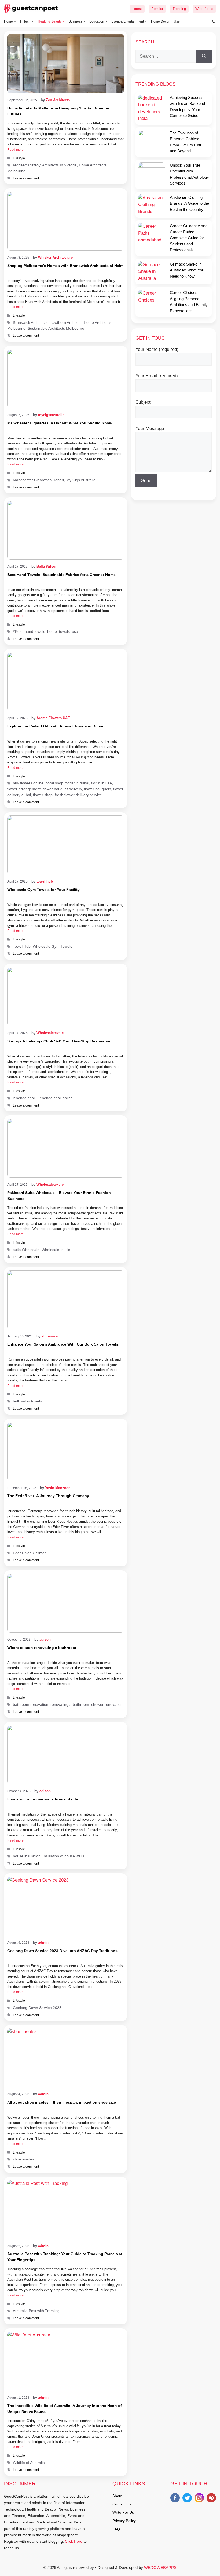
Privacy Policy (124, 2521)
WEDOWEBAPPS (160, 2568)
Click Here (74, 2541)
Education (97, 21)
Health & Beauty (50, 21)
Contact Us (122, 2504)
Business (75, 21)
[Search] (204, 56)
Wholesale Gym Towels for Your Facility (43, 890)
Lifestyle (19, 158)
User (177, 21)
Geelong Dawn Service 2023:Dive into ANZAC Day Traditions (62, 1951)
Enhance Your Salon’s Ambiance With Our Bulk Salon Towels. (63, 1344)
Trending (179, 9)
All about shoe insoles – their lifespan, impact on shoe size (62, 2102)
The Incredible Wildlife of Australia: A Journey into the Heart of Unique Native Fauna (65, 2409)
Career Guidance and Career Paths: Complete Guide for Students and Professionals (189, 238)
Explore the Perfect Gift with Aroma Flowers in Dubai (55, 726)
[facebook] (175, 2499)
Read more (15, 150)
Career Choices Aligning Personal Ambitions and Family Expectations (189, 302)
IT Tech (25, 21)
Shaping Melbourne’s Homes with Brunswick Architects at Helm (65, 266)
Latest (137, 9)
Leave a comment (26, 178)
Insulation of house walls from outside (43, 1799)
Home (8, 21)
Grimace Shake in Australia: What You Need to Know (187, 270)
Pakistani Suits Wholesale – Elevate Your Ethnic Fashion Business (59, 1196)
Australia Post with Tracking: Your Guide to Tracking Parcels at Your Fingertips (65, 2257)
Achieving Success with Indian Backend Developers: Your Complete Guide (187, 107)
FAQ (116, 2529)
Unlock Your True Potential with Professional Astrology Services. (189, 174)
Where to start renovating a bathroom (42, 1648)
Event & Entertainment (128, 21)
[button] (211, 21)
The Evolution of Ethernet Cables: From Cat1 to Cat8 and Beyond (186, 142)
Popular (157, 9)
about (117, 2496)
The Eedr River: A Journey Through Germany (48, 1496)
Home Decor (160, 21)
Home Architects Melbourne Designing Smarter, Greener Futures (58, 111)
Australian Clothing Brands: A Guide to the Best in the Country (189, 203)
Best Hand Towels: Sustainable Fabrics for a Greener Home (61, 575)
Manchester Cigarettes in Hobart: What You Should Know (60, 423)
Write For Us (123, 2512)
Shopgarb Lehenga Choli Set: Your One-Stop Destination (59, 1041)
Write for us (204, 9)
